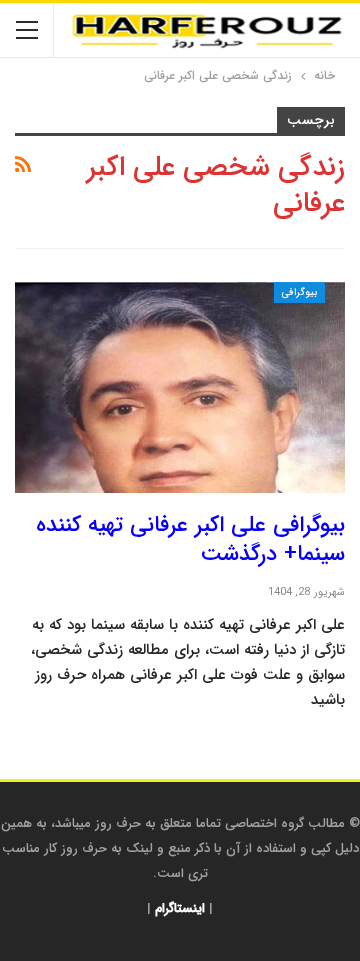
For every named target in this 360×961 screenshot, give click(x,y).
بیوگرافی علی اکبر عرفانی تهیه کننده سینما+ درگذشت (190, 539)
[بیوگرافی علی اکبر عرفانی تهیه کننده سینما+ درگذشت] (180, 387)
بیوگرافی (299, 292)
